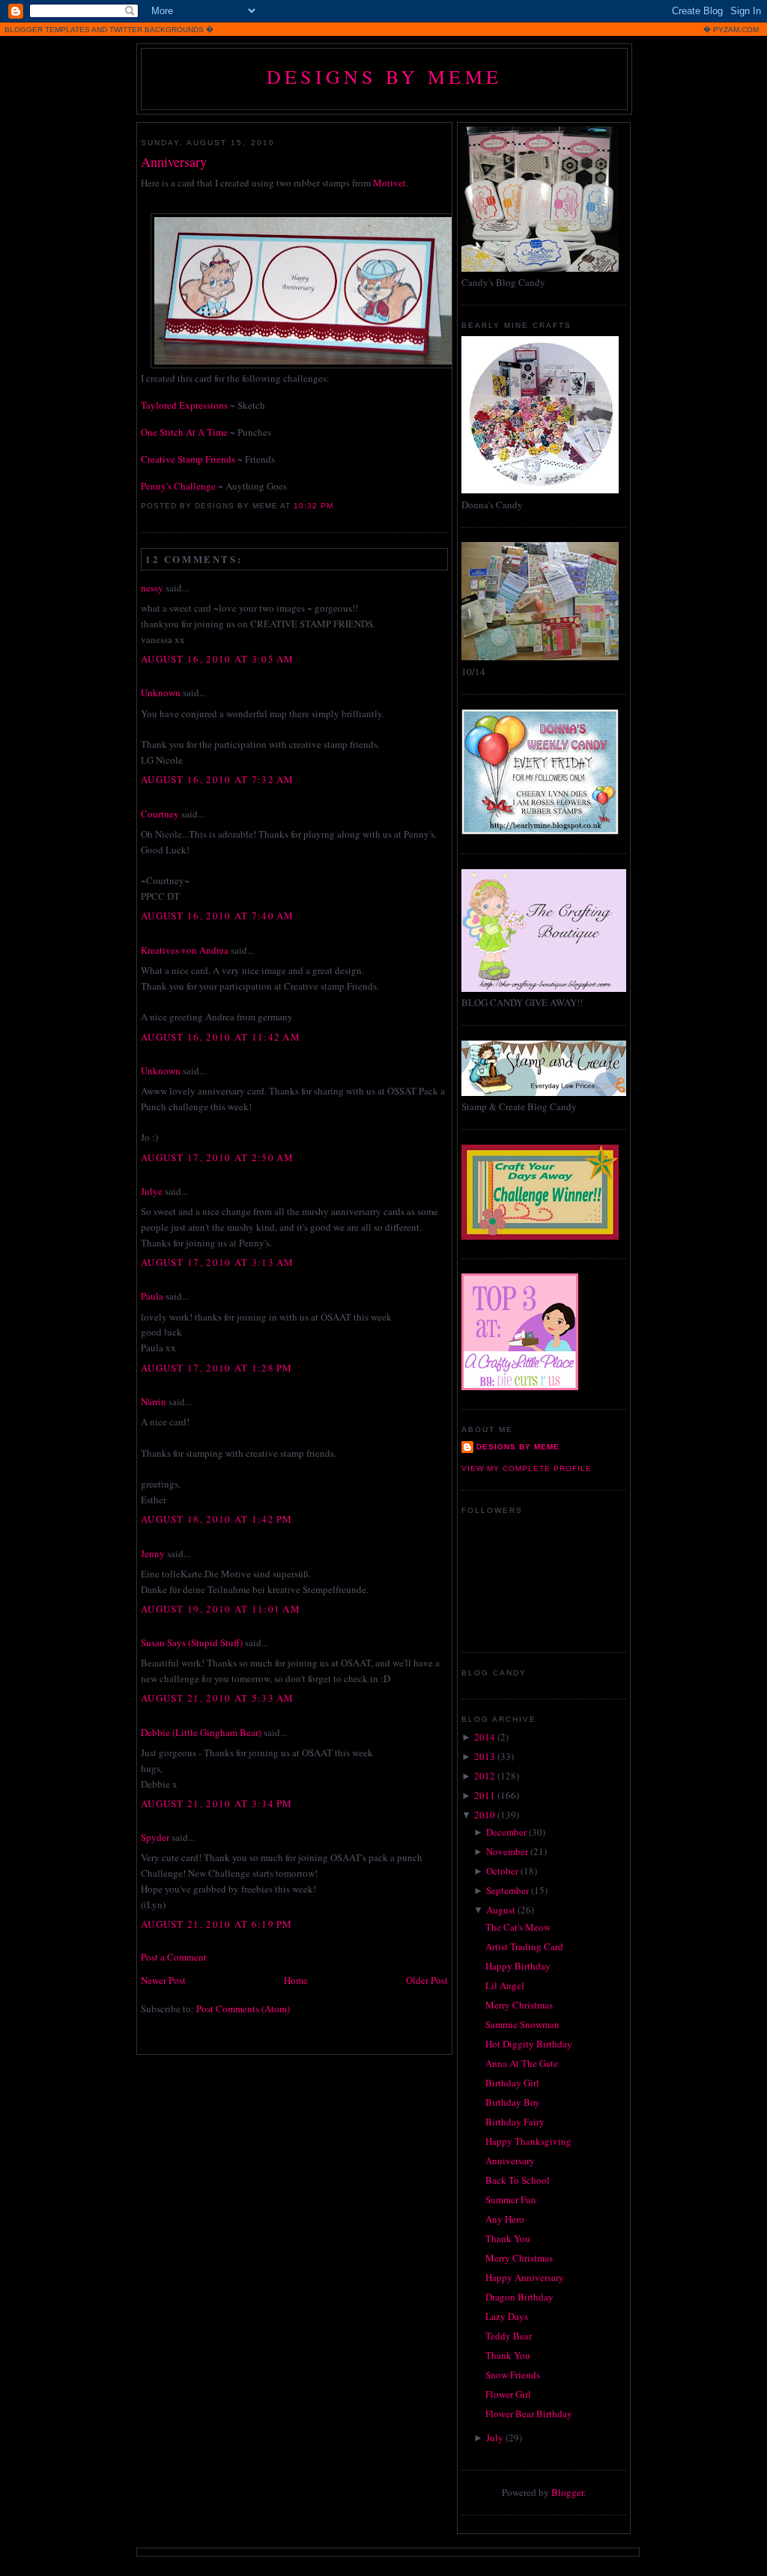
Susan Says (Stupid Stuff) (192, 1642)
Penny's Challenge (178, 486)
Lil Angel (505, 1985)
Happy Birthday (518, 1966)
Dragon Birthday (519, 2297)
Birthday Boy (513, 2102)
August (501, 1910)
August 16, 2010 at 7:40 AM (218, 916)
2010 (485, 1815)
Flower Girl (508, 2394)
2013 (485, 1756)
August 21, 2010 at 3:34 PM (217, 1803)
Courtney (160, 814)
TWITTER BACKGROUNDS (157, 30)
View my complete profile (527, 1468)
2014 (485, 1737)
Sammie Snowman (522, 2024)
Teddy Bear (509, 2336)
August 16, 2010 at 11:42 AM (221, 1037)
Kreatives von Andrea (185, 950)
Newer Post (163, 1980)
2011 (485, 1795)
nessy (152, 588)
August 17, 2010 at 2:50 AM (218, 1157)
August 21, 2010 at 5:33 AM (218, 1698)
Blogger (567, 2492)
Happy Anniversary (525, 2277)
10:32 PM (313, 506)
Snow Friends (513, 2375)
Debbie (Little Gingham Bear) (201, 1732)
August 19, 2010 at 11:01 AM (221, 1609)
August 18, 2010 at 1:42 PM (217, 1519)
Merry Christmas (519, 2005)
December (506, 1832)
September (507, 1890)
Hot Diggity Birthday (529, 2044)
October (502, 1871)
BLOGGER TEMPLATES (47, 30)
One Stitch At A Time (184, 432)
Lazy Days (507, 2316)
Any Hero (505, 2219)
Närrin (154, 1401)
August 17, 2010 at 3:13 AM (218, 1262)
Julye (152, 1191)
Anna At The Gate (522, 2063)
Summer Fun (511, 2199)
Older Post (427, 1980)
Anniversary (174, 162)
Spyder (155, 1837)
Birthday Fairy (515, 2122)
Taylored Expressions (184, 405)
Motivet (389, 183)
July (495, 2438)
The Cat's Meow (518, 1927)
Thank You (508, 2238)
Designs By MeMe (384, 76)
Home (296, 1980)
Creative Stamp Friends (188, 459)
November (507, 1851)
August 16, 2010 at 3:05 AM (218, 659)
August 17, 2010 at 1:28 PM (217, 1368)
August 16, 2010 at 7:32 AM (218, 779)
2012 (485, 1776)
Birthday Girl (512, 2083)
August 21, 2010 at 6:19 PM (217, 1924)
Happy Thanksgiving (528, 2141)
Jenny (153, 1553)
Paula (152, 1296)
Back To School (518, 2180)
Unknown (161, 692)
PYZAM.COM (736, 30)
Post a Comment (174, 1957)
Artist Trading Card (524, 1946)
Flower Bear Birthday (529, 2414)
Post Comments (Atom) (243, 2009)
